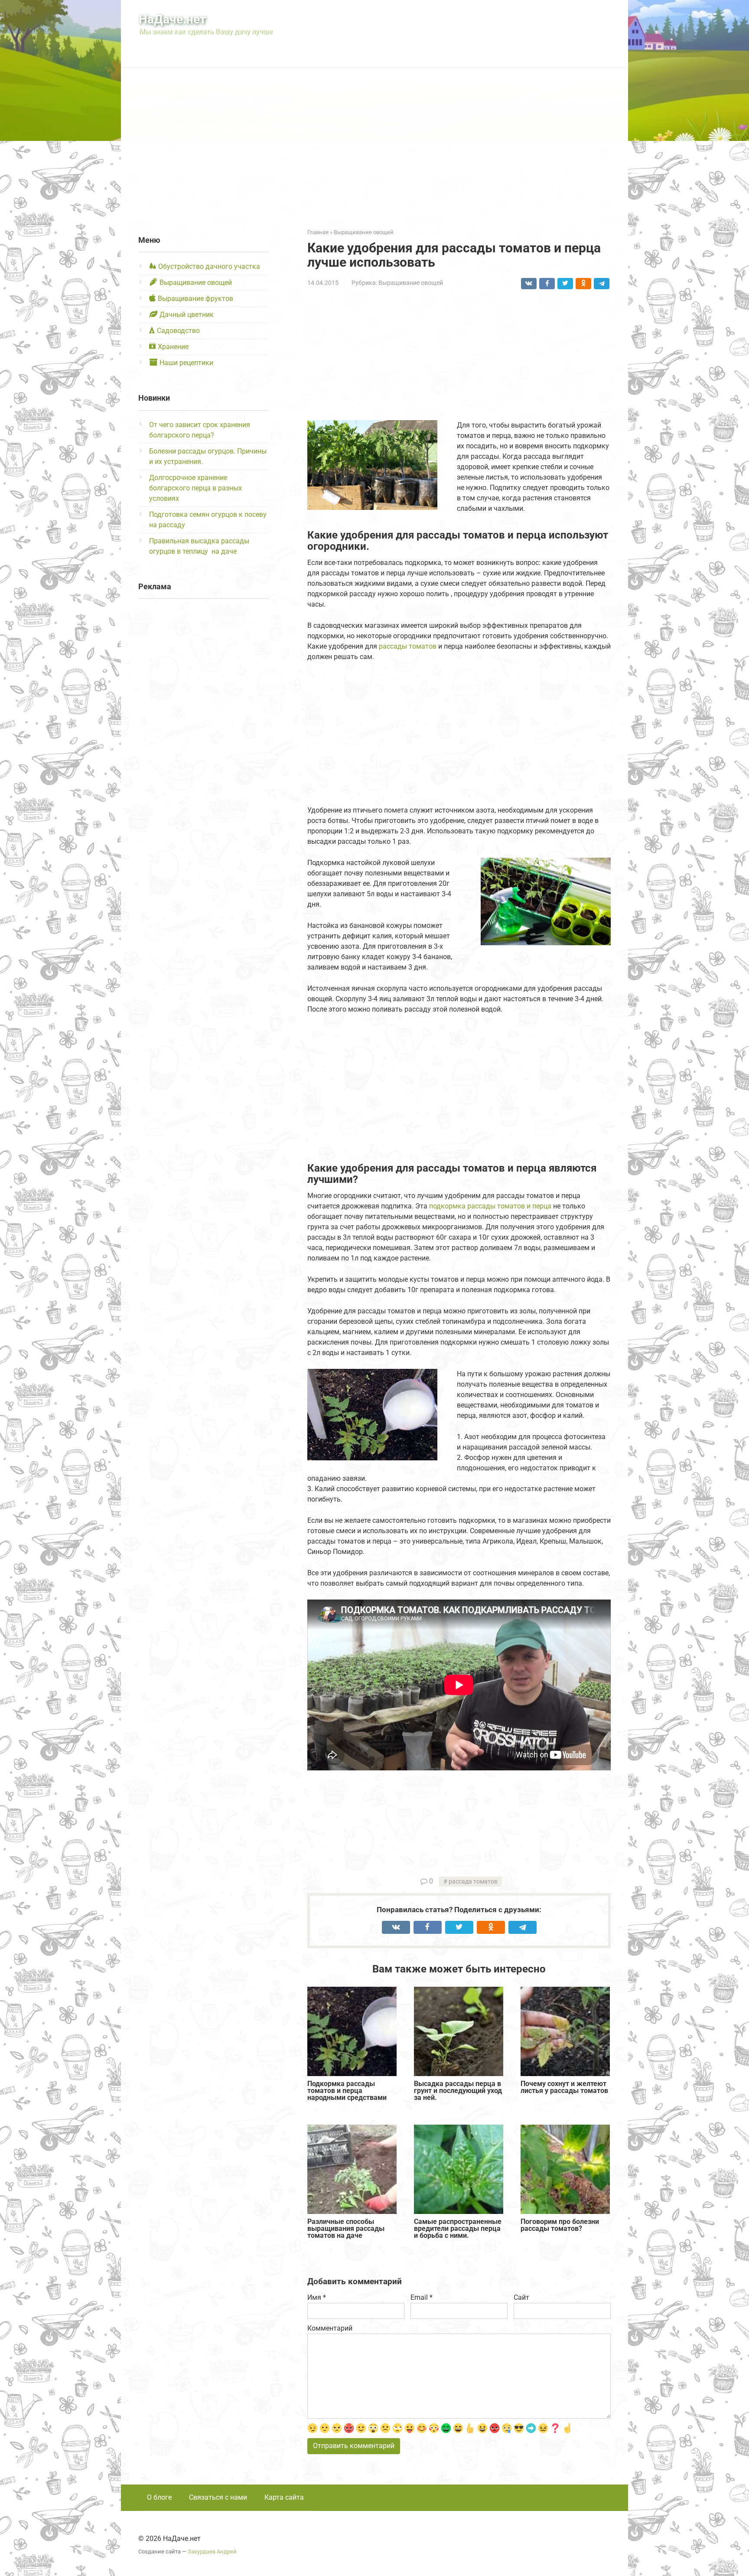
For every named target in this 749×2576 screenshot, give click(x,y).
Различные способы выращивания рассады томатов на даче (346, 2229)
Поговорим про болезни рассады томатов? (560, 2225)
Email (422, 2297)
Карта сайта (284, 2497)
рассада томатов (473, 1882)
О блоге (159, 2497)
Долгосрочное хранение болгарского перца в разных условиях (195, 488)
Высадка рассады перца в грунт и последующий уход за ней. (458, 2091)
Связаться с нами (218, 2497)
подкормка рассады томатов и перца (490, 1206)
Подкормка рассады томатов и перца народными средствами (348, 2091)
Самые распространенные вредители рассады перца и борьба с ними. (458, 2229)
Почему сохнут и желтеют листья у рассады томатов (564, 2088)
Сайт (521, 2297)
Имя (317, 2297)
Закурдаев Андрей (212, 2552)
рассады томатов (408, 646)
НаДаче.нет (172, 19)
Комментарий (330, 2328)
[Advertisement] (374, 141)
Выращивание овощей (411, 283)
